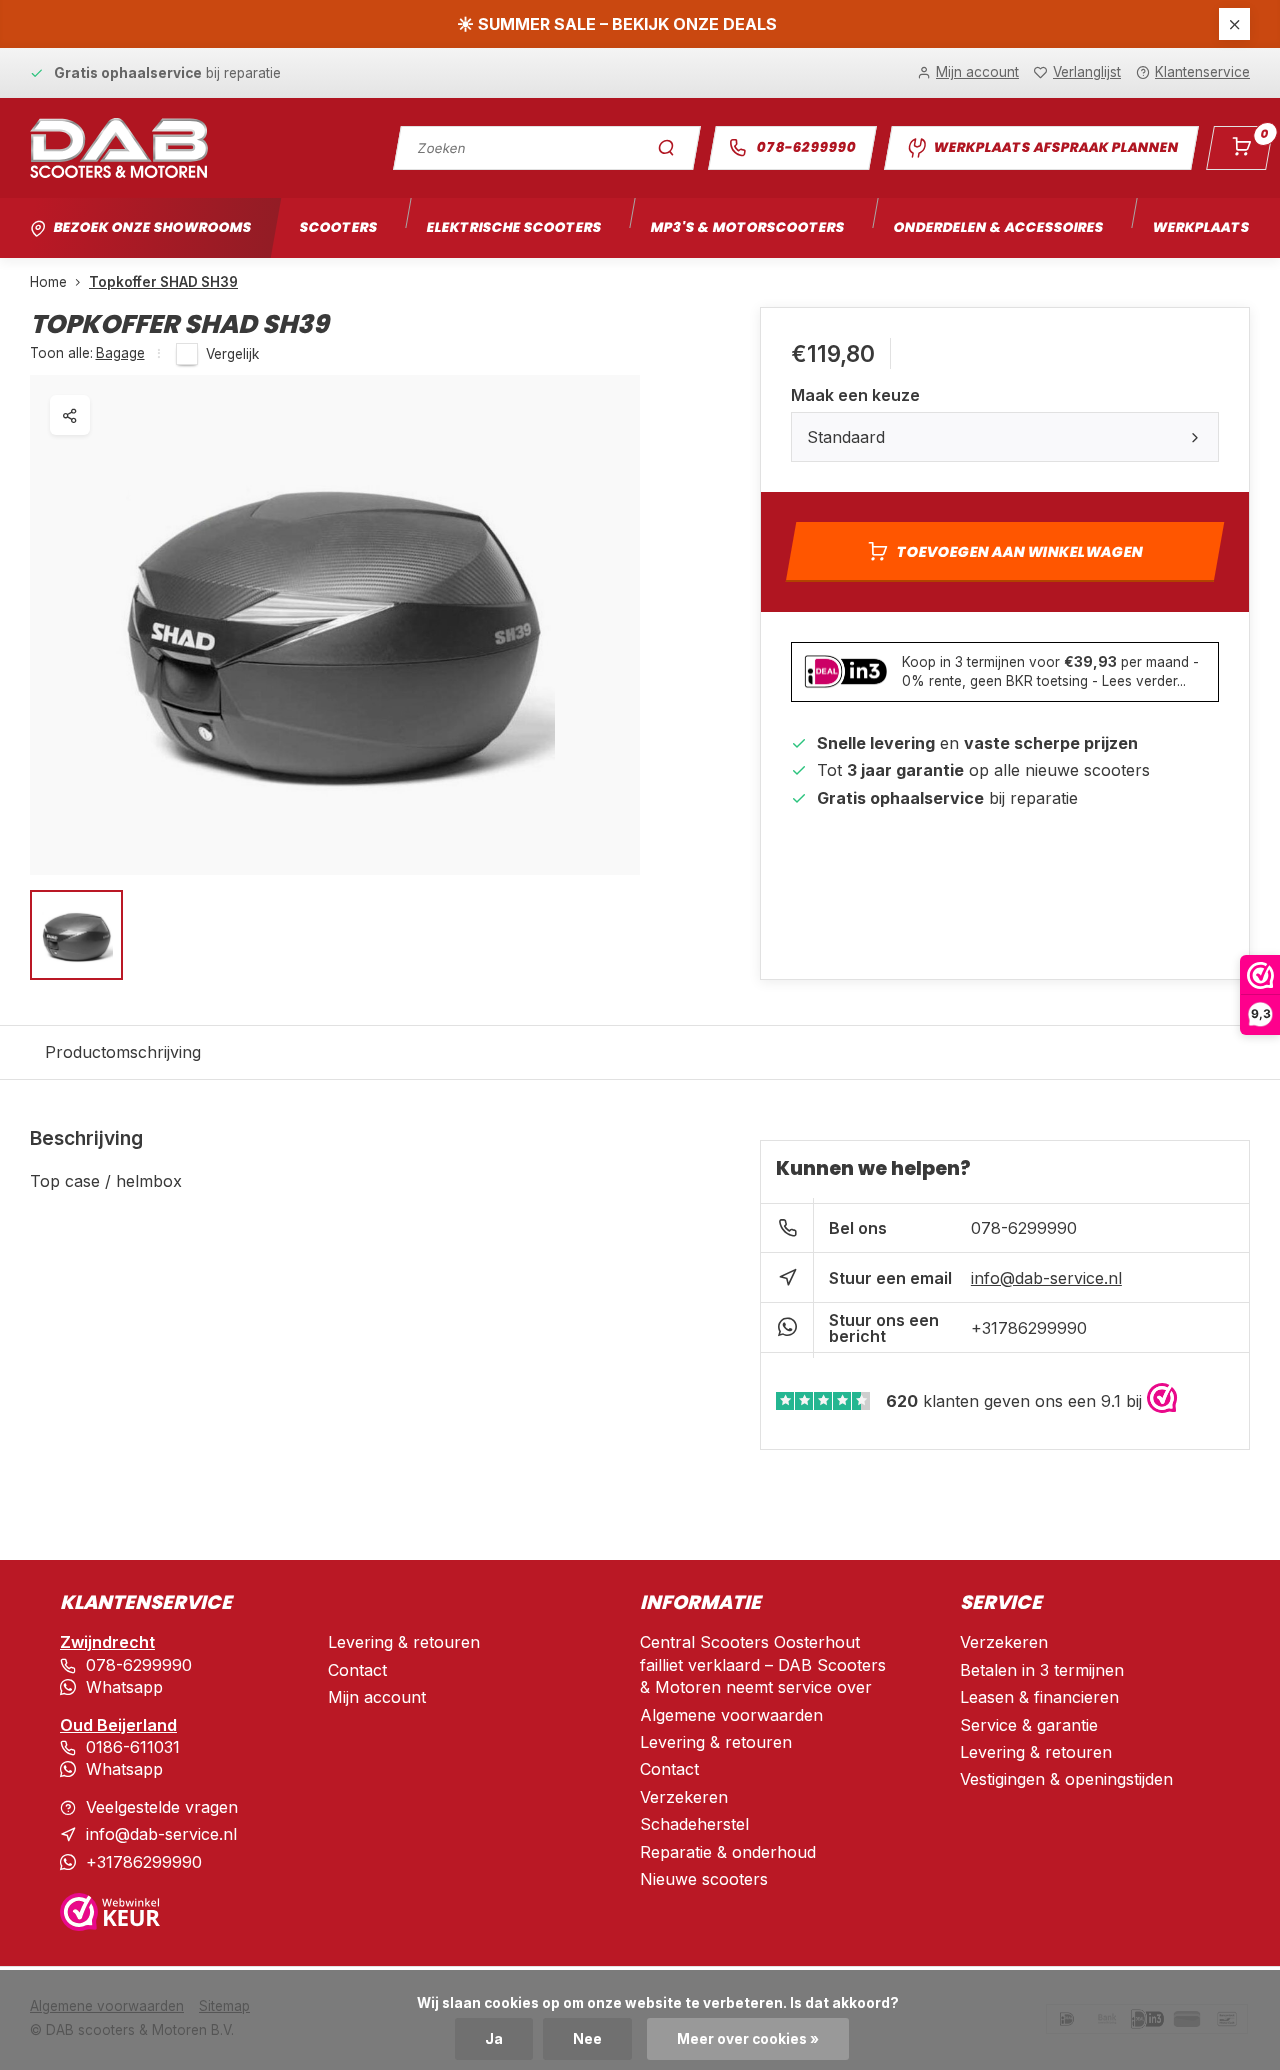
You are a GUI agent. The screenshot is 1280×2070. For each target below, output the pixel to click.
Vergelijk (232, 354)
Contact (357, 1670)
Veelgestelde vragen (162, 1807)
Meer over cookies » (748, 2039)
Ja (494, 2039)
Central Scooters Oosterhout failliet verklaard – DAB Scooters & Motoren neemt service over (763, 1664)
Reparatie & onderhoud (728, 1852)
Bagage (120, 353)
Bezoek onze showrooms (152, 227)
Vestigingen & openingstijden (1066, 1779)
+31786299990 (1029, 1328)
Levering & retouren (404, 1642)
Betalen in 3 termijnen (1042, 1670)
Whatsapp (124, 1687)
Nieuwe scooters (704, 1879)
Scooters (338, 227)
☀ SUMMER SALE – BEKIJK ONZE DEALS (617, 24)
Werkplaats (1201, 227)
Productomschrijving (123, 1052)
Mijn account (377, 1697)
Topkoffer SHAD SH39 (163, 282)
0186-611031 (133, 1747)
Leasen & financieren (1039, 1697)
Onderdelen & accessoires (998, 227)
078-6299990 (806, 147)
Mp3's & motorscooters (747, 227)
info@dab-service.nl (1046, 1278)
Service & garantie (1029, 1725)
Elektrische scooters (514, 227)
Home (48, 282)
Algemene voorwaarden (731, 1715)
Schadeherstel (694, 1824)
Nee (587, 2039)
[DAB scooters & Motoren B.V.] (119, 148)
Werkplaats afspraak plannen (1056, 147)
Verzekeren (684, 1797)
